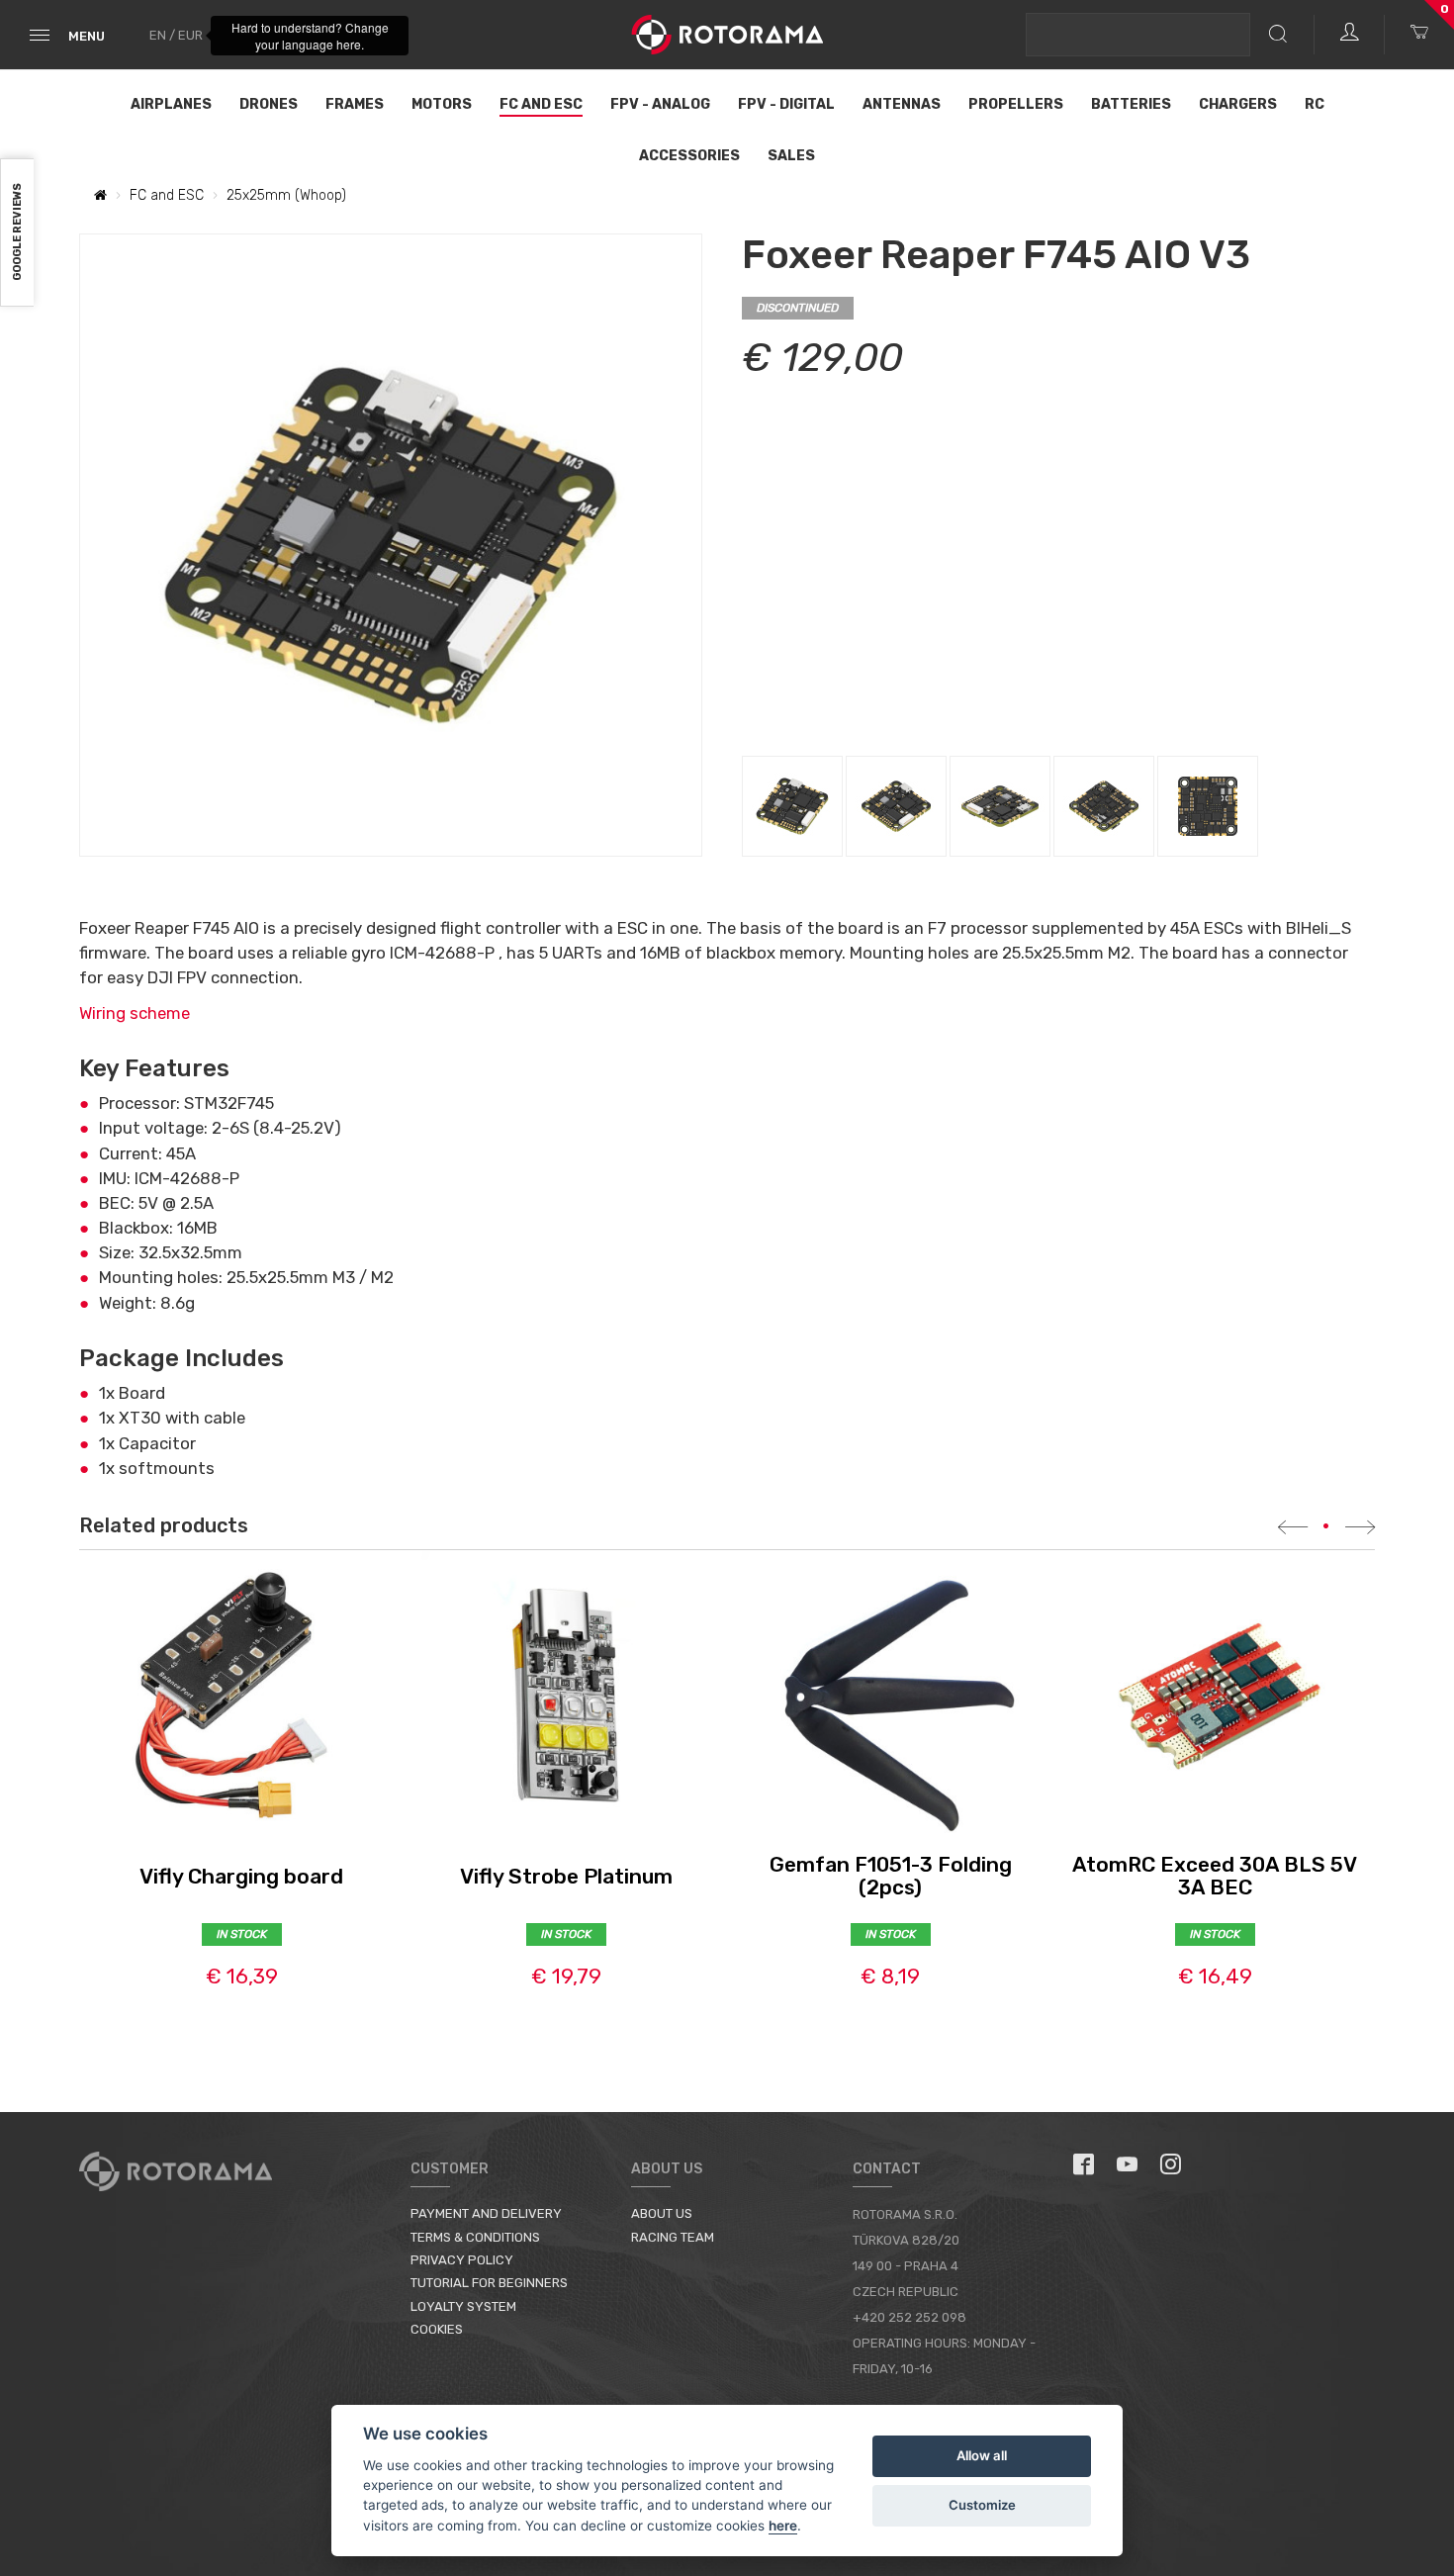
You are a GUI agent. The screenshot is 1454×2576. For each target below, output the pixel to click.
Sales (791, 156)
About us (662, 2213)
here (783, 2526)
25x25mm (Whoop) (286, 195)
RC (1315, 104)
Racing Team (673, 2237)
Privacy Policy (462, 2260)
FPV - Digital (786, 104)
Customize (982, 2505)
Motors (442, 104)
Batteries (1131, 104)
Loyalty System (463, 2306)
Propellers (1016, 104)
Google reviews (17, 233)
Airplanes (171, 104)
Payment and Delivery (486, 2213)
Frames (355, 104)
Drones (269, 104)
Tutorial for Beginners (489, 2283)
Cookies (437, 2329)
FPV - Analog (660, 104)
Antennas (902, 104)
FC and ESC (541, 104)
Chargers (1238, 104)
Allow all (982, 2455)
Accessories (689, 156)
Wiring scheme (135, 1013)
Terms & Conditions (475, 2237)
